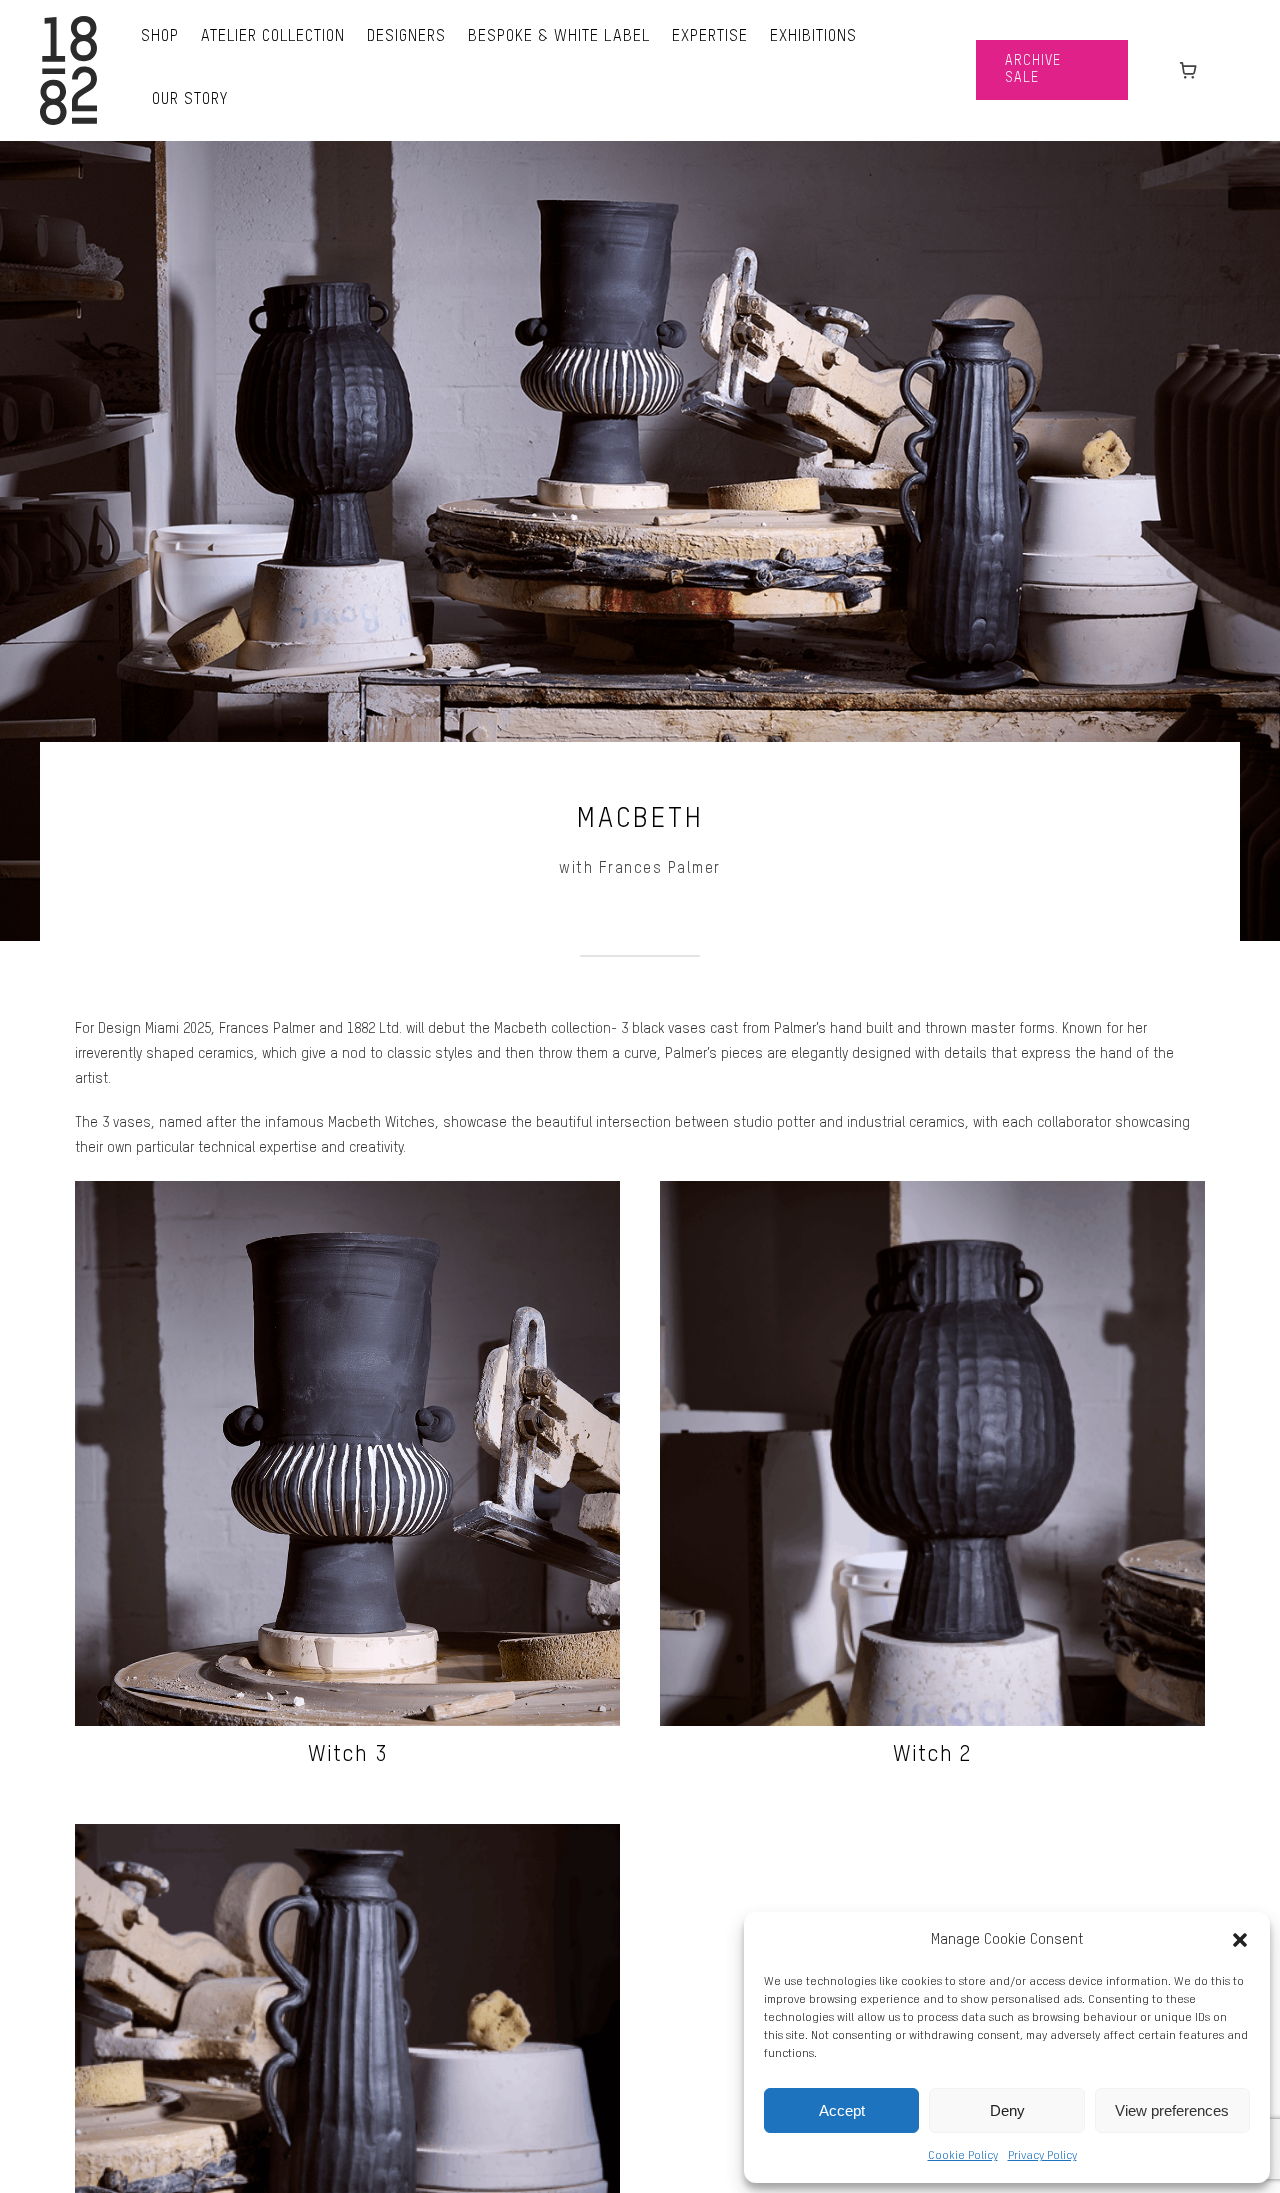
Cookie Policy (963, 2156)
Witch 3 (347, 1755)
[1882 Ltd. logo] (68, 23)
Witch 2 (932, 1755)
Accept (842, 2110)
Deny (1007, 2110)
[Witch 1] (347, 1836)
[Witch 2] (932, 1193)
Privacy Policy (1042, 2156)
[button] (1240, 1940)
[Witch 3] (347, 1193)
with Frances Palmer (640, 869)
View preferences (1172, 2110)
